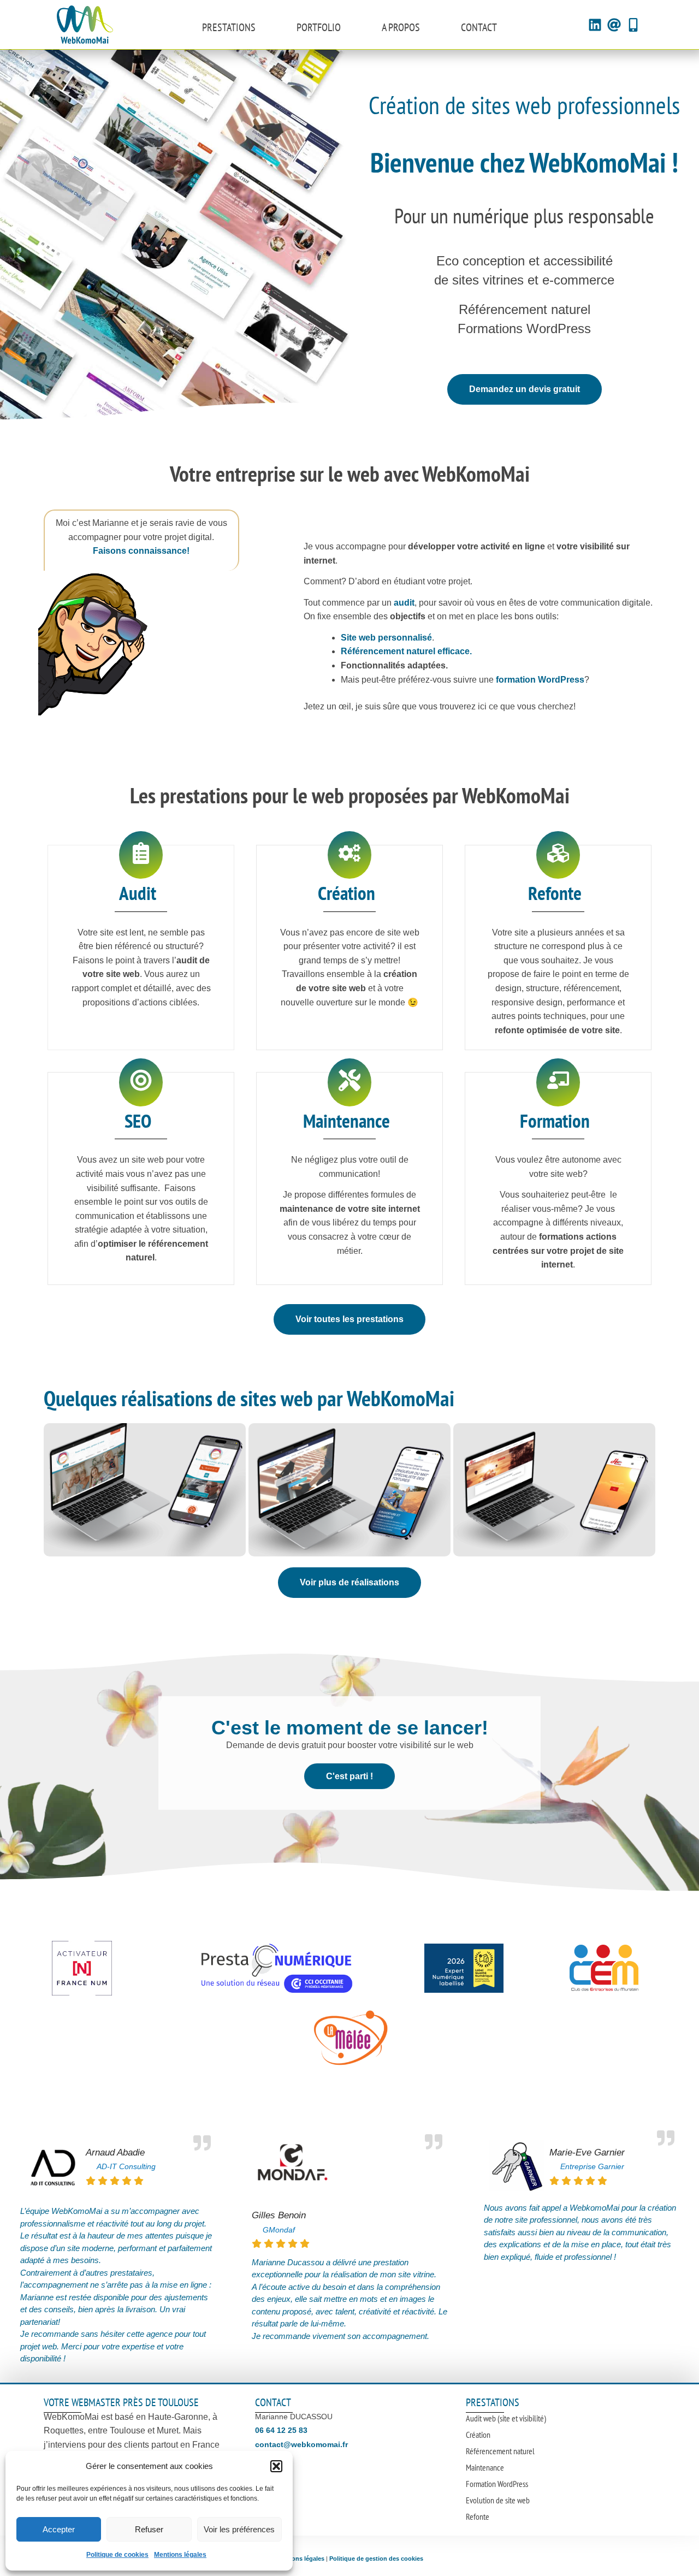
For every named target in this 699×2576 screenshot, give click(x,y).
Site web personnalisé (386, 638)
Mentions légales (180, 2555)
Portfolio (319, 27)
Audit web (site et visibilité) (506, 2418)
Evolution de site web (498, 2500)
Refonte (478, 2516)
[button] (276, 2466)
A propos (401, 27)
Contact (479, 27)
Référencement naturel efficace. (406, 651)
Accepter (59, 2529)
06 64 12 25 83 (281, 2430)
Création (478, 2435)
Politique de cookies (117, 2555)
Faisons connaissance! (141, 551)
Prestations (229, 27)
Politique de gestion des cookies (376, 2559)
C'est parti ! (349, 1776)
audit (404, 603)
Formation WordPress (497, 2484)
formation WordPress (540, 680)
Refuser (149, 2529)
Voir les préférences (239, 2529)
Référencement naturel (500, 2451)
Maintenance (485, 2467)
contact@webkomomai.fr (301, 2444)
